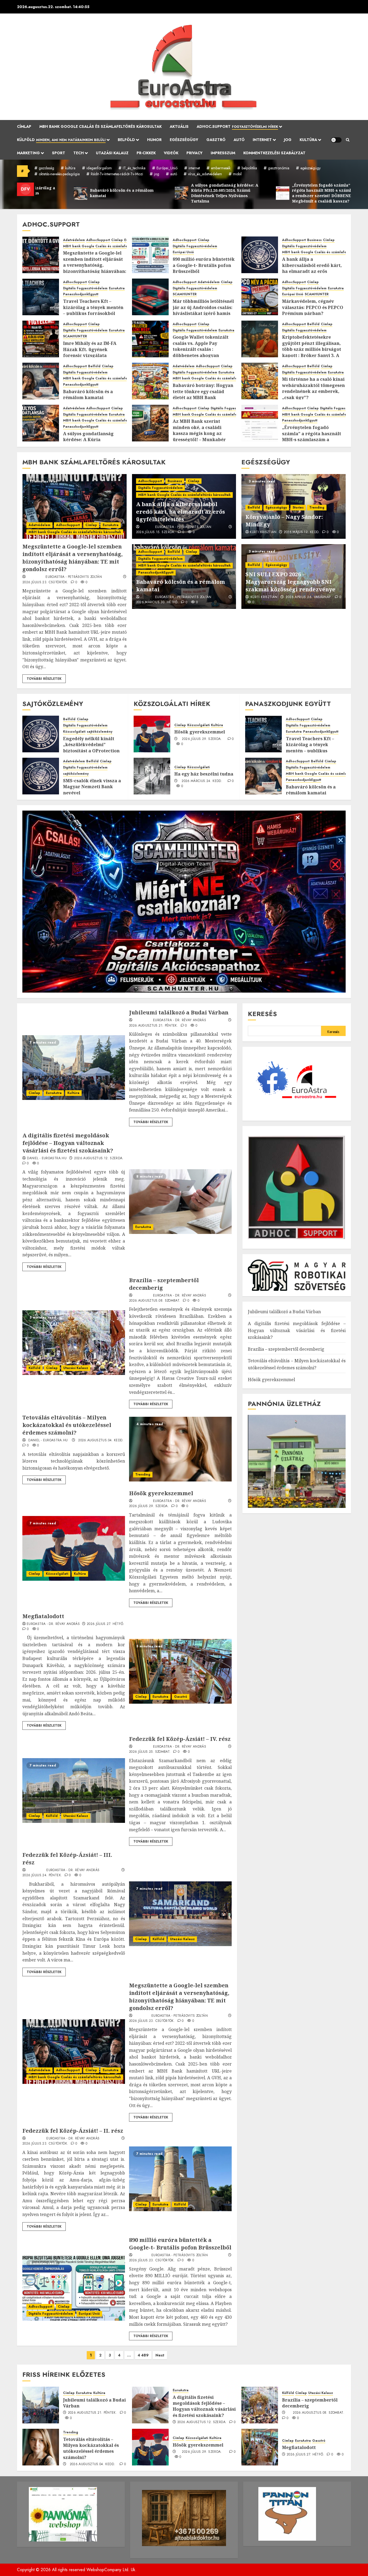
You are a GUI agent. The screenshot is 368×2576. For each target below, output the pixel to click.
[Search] (348, 140)
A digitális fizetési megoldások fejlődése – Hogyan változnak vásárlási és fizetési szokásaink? (68, 1143)
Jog (288, 140)
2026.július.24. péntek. (42, 1875)
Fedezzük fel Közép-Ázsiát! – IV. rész (180, 1739)
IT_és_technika (134, 168)
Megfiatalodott (43, 1616)
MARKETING (28, 153)
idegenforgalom (99, 168)
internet (194, 168)
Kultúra (308, 140)
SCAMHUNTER (185, 294)
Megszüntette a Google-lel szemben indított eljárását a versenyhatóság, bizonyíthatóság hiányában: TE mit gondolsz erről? (95, 265)
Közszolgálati (74, 732)
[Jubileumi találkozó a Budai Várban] (74, 1068)
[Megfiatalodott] (180, 1671)
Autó (239, 140)
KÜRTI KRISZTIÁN (263, 532)
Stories (298, 507)
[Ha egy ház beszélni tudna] (152, 776)
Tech (79, 153)
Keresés (262, 1014)
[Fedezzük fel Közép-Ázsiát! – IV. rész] (74, 1790)
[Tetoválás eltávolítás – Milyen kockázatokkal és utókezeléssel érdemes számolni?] (180, 1449)
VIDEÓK (171, 153)
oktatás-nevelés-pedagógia (59, 174)
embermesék (221, 168)
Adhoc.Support (237, 126)
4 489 (143, 2355)
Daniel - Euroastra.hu (47, 1158)
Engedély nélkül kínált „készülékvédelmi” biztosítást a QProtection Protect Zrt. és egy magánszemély (91, 751)
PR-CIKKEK (146, 153)
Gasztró (216, 140)
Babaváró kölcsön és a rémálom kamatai (88, 395)
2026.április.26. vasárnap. (308, 597)
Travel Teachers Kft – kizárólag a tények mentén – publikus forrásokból (93, 307)
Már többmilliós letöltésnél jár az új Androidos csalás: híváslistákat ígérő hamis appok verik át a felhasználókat (203, 313)
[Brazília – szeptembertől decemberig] (74, 1343)
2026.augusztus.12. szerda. (99, 1158)
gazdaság (46, 168)
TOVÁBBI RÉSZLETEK (44, 679)
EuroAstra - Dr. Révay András (180, 1020)
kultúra (70, 168)
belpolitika (249, 168)
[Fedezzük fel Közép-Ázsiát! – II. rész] (180, 2179)
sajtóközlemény (100, 732)
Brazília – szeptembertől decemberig (286, 1349)
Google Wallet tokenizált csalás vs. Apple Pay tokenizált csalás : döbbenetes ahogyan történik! (201, 349)
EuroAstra (117, 288)
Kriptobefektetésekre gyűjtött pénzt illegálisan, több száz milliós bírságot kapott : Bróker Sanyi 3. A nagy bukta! (312, 349)
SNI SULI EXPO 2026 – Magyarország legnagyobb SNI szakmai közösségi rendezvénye (290, 582)
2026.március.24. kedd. (202, 781)
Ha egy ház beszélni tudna (204, 774)
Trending (317, 507)
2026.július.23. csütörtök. (45, 582)
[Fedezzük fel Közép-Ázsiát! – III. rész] (180, 1914)
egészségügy (310, 168)
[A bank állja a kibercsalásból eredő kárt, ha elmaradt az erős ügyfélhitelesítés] (260, 255)
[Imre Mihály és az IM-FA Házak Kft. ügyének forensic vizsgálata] (41, 339)
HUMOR (154, 140)
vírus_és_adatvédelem (205, 174)
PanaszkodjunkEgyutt (81, 294)
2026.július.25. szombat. (150, 1752)
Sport (59, 153)
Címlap (24, 126)
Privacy (195, 153)
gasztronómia (279, 168)
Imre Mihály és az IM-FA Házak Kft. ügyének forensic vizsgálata (90, 349)
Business (314, 240)
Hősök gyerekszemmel (200, 732)
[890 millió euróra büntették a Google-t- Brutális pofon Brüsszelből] (150, 255)
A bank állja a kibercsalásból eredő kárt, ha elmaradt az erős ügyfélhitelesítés (312, 268)
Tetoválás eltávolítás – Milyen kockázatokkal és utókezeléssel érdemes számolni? (67, 1425)
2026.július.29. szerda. (202, 739)
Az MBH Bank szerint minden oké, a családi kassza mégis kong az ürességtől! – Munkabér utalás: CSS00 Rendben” (199, 433)
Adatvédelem (74, 240)
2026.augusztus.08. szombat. (155, 1301)
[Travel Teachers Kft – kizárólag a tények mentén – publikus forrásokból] (41, 297)
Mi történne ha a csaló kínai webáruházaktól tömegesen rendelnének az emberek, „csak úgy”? (313, 388)
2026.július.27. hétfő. (106, 1624)
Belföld (126, 140)
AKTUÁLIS (179, 126)
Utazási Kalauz (112, 153)
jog (157, 174)
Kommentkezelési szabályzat (274, 153)
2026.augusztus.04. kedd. (101, 1440)
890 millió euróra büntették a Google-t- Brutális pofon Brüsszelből (204, 265)
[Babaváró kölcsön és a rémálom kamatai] (41, 381)
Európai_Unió (167, 168)
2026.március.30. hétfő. (157, 602)
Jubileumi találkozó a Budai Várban (179, 1012)
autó (174, 174)
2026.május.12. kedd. (302, 532)
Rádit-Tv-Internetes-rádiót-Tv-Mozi (117, 174)
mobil (237, 174)
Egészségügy (184, 140)
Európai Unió (183, 252)
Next (160, 2355)
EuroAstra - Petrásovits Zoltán (74, 577)
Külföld (61, 140)
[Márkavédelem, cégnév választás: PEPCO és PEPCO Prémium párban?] (260, 297)
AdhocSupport (98, 240)
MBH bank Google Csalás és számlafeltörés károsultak (100, 126)
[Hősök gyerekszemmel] (152, 734)
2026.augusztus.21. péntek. (154, 1026)
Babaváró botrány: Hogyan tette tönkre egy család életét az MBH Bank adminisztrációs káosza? (203, 394)
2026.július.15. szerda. (156, 532)
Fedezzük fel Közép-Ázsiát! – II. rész (73, 2131)
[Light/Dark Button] (336, 140)
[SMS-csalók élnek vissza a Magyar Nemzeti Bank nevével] (41, 776)
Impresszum (223, 153)
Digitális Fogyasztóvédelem (195, 246)
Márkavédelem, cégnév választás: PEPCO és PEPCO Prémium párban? (313, 307)
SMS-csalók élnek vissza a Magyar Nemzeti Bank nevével (92, 787)
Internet (262, 140)
